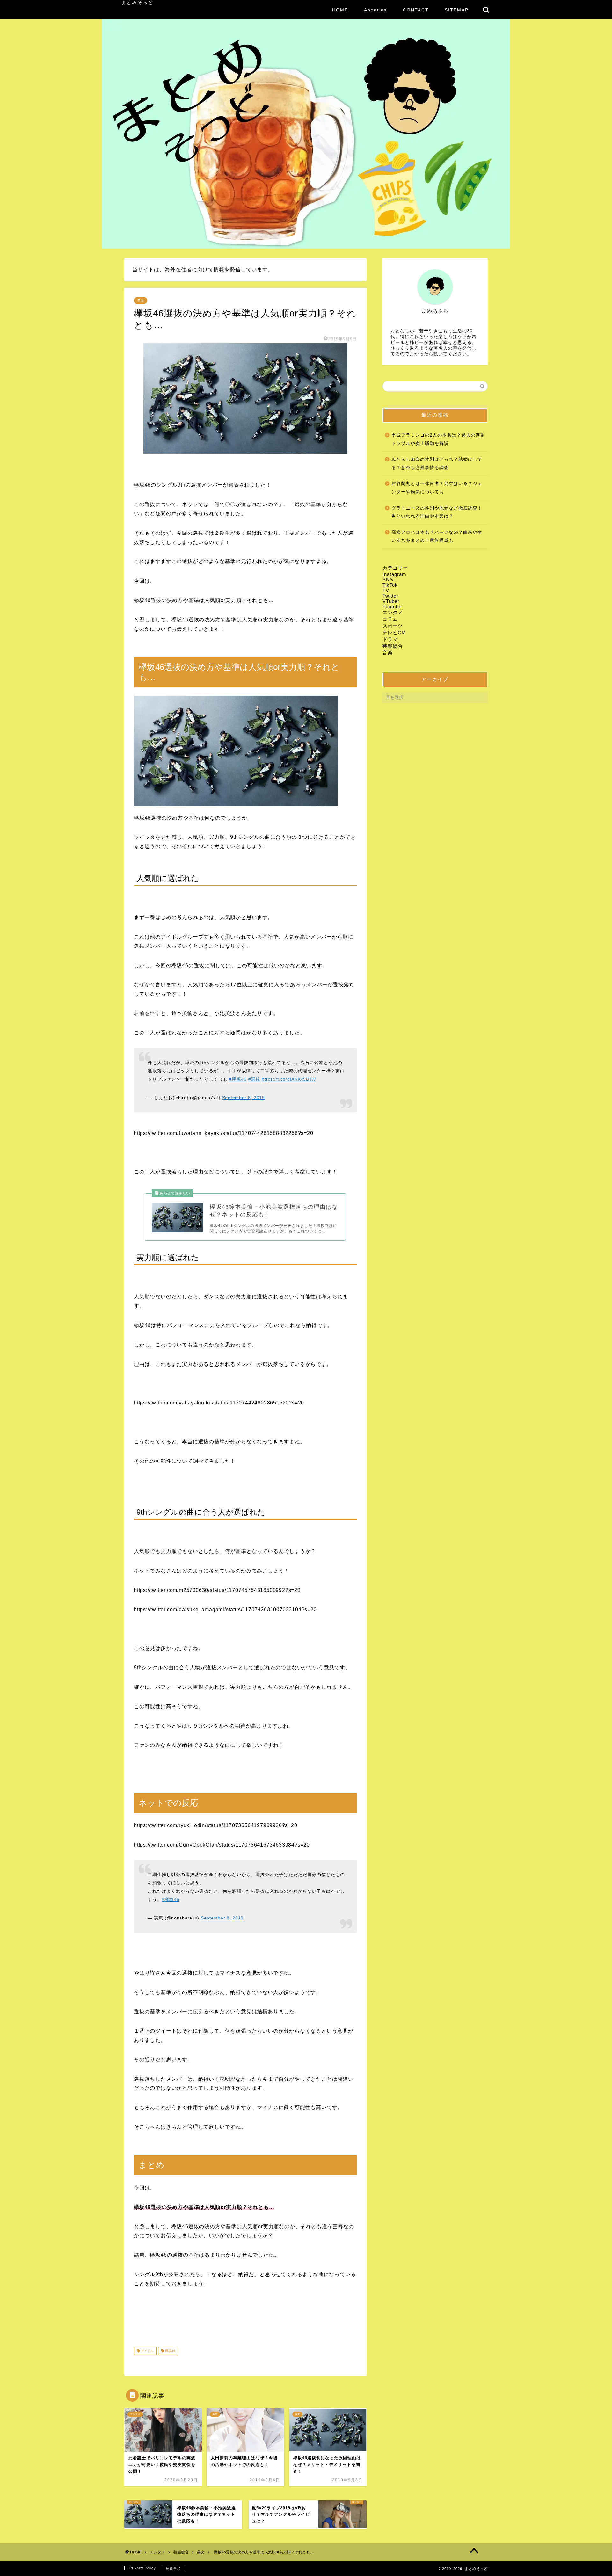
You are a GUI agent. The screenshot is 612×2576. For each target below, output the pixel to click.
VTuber (391, 601)
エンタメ (393, 612)
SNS (388, 580)
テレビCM (394, 632)
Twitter (390, 596)
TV (386, 590)
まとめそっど (137, 3)
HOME (340, 10)
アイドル (147, 2351)
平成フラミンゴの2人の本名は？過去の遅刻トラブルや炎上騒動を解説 (438, 439)
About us (375, 10)
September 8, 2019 (244, 1098)
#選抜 (254, 1079)
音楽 (388, 653)
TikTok (390, 585)
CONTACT (416, 10)
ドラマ (390, 639)
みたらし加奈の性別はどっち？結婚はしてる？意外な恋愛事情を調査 (437, 464)
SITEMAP (457, 10)
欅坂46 (170, 2351)
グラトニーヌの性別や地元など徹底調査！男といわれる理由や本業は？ (437, 512)
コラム (390, 619)
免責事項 (173, 2568)
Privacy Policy (143, 2568)
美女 (141, 301)
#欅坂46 (238, 1079)
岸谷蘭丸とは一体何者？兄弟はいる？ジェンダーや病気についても (437, 488)
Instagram (394, 574)
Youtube (392, 607)
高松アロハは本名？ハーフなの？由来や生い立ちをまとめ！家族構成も (437, 537)
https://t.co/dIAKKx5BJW (289, 1079)
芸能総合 (393, 646)
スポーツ (393, 626)
